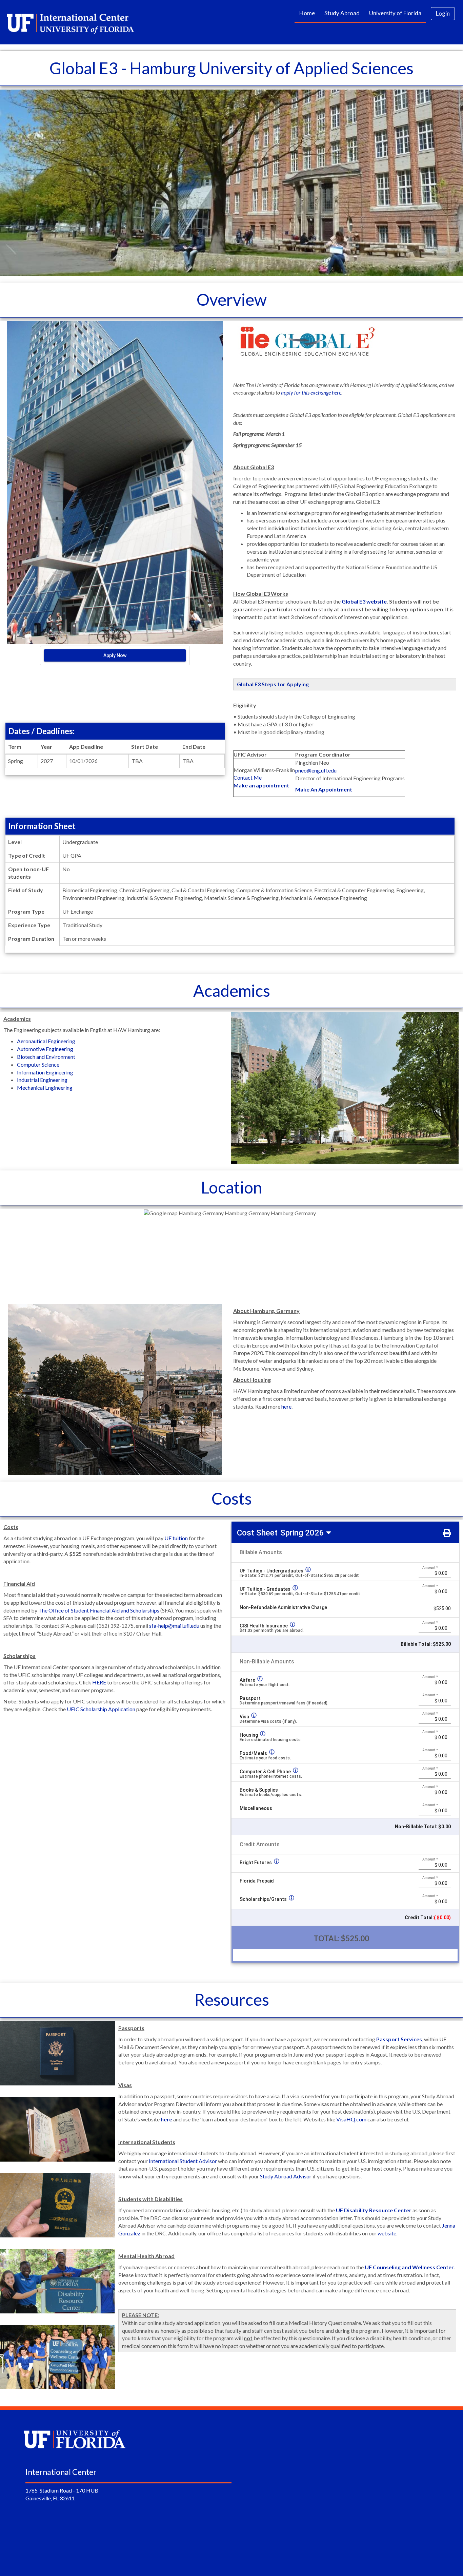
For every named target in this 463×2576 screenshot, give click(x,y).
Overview (232, 299)
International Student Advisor (183, 2161)
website (387, 2233)
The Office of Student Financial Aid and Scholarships (99, 1610)
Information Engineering (45, 1072)
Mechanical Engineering (45, 1087)
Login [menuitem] (443, 13)
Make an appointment (261, 785)
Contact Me (248, 777)
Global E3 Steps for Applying (273, 684)
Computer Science (38, 1064)
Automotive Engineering (45, 1049)
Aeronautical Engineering (46, 1041)
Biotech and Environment (46, 1057)
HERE (99, 1682)
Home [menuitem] (307, 13)
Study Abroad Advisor (286, 2176)
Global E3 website (364, 601)
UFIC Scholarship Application (101, 1709)
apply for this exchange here (311, 392)
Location (231, 1187)
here (286, 1406)
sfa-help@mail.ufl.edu (174, 1626)
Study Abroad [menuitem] (342, 13)
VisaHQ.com (351, 2119)
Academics (232, 990)
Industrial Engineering (42, 1080)
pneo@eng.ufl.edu (316, 770)
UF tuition (176, 1538)
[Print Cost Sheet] (447, 1532)
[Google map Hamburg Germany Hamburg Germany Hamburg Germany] (230, 1256)
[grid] (345, 1598)
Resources (232, 1999)
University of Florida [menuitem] (395, 13)
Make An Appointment (324, 789)
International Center (61, 2472)
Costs (232, 1498)
